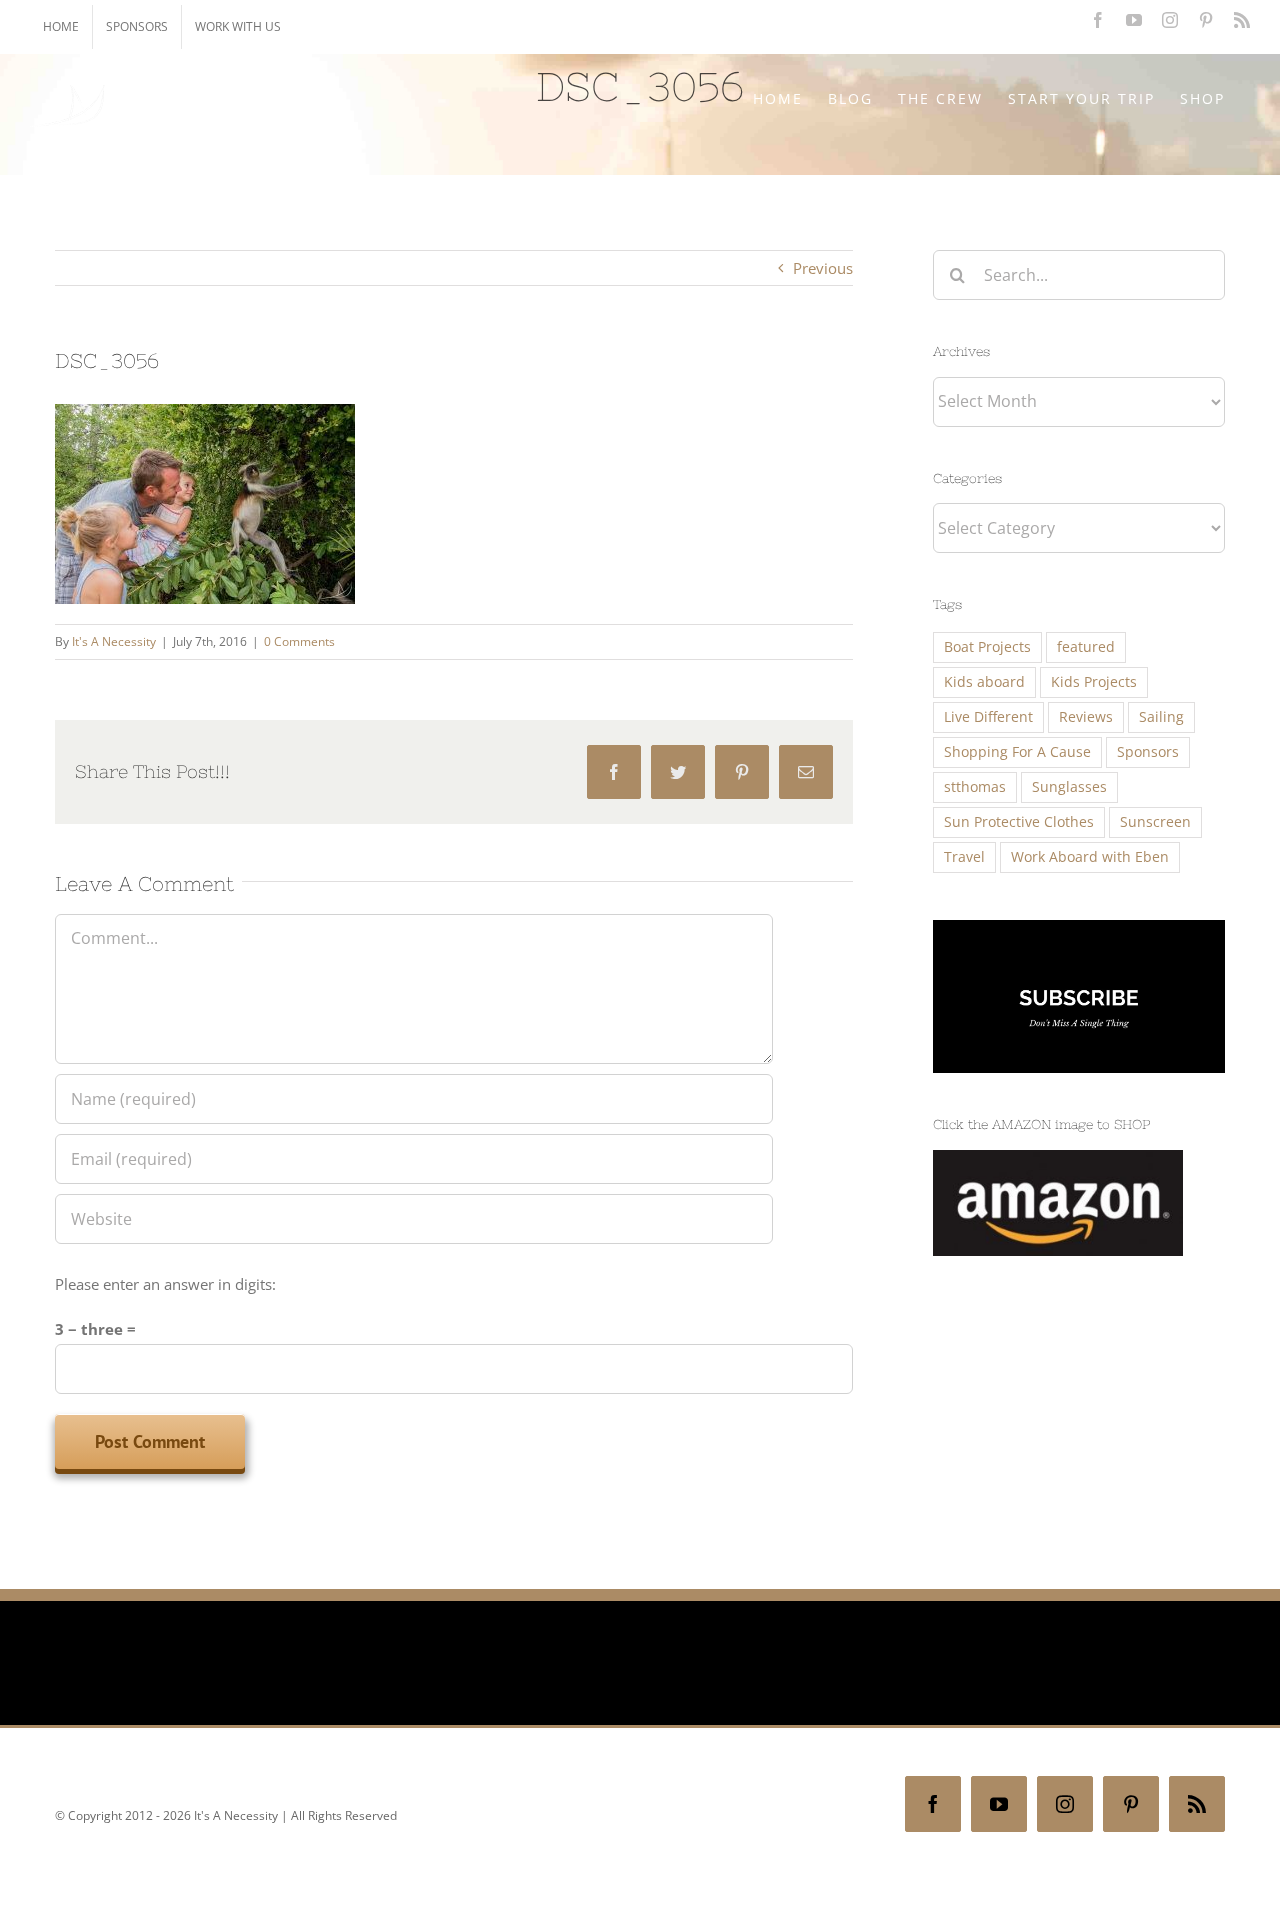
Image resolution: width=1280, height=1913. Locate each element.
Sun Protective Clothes (1019, 822)
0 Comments (299, 641)
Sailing (1161, 717)
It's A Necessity (114, 641)
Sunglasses (1069, 787)
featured (1086, 647)
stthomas (975, 787)
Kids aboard (984, 682)
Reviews (1086, 717)
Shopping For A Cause (1017, 752)
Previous (823, 268)
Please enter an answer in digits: (165, 1284)
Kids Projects (1094, 682)
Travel (964, 857)
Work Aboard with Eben (1090, 857)
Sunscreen (1155, 822)
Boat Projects (987, 647)
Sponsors (1148, 752)
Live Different (988, 717)
